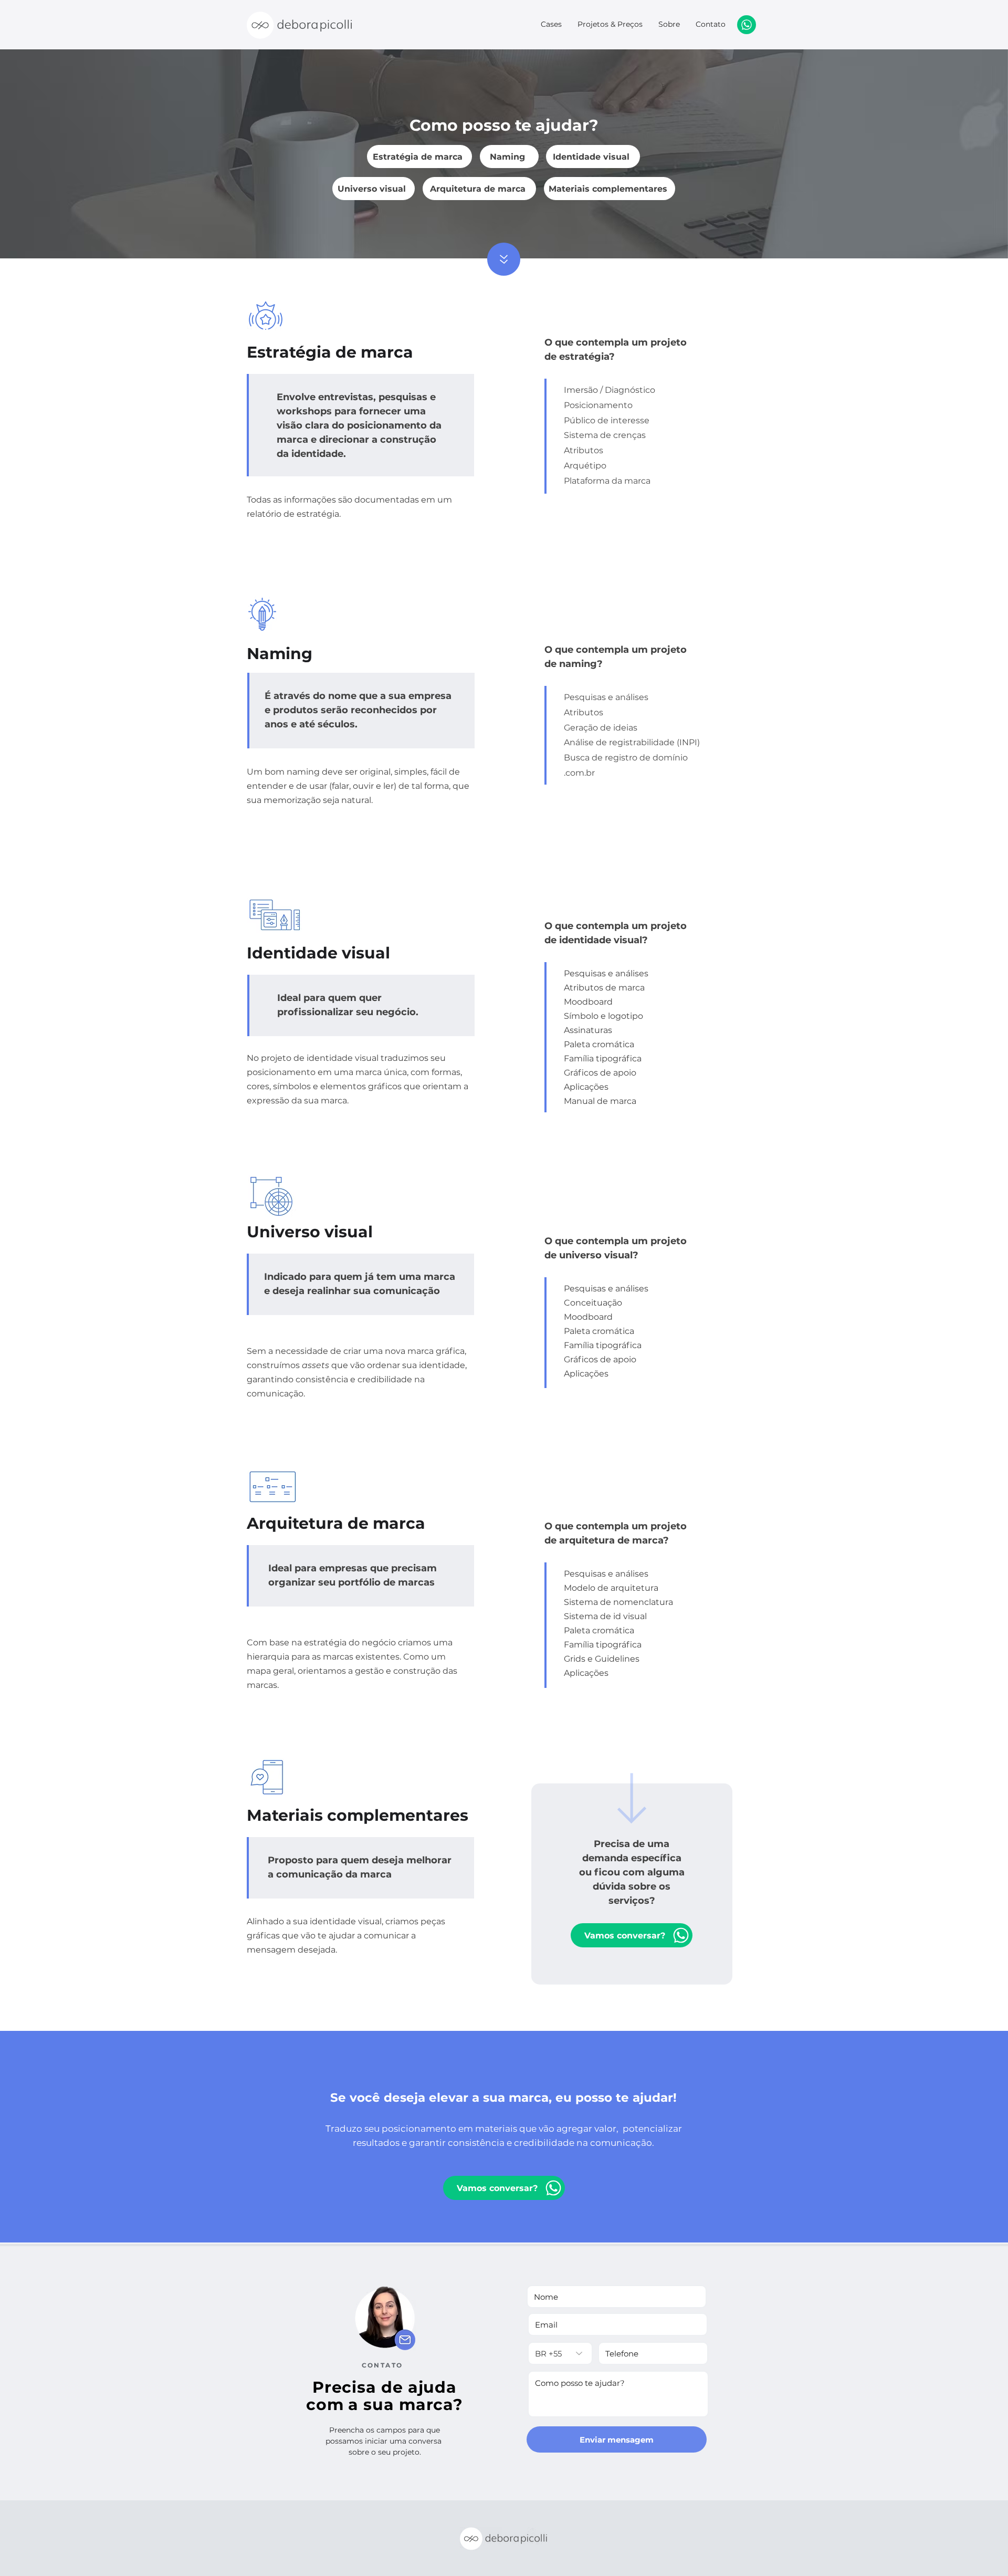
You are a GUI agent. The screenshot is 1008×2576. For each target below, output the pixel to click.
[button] (632, 1935)
